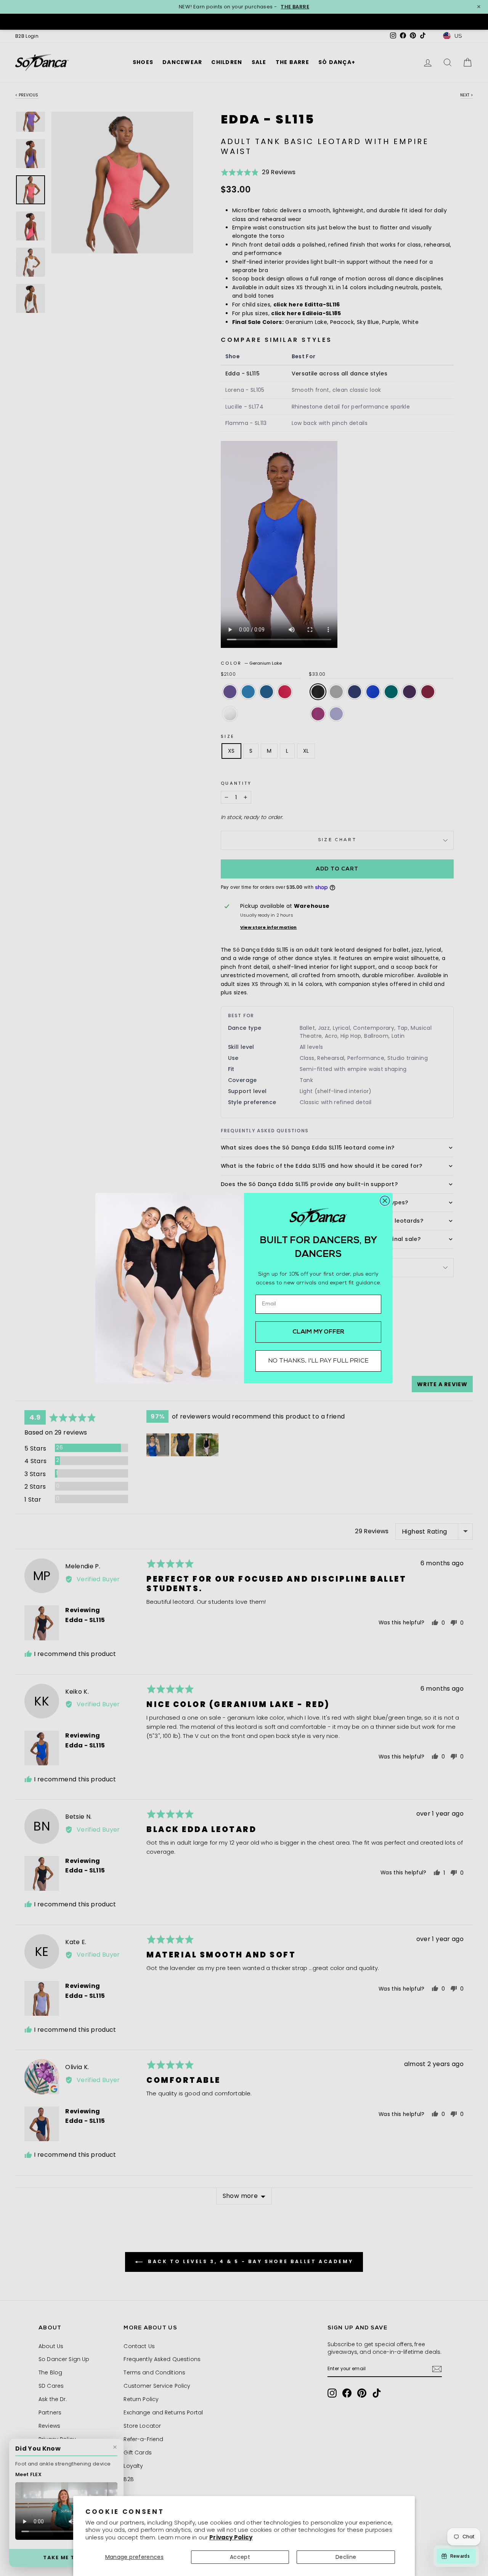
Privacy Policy (231, 2537)
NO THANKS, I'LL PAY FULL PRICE (318, 1361)
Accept (240, 2557)
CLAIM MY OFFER (319, 1332)
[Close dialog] (385, 1201)
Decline (346, 2557)
